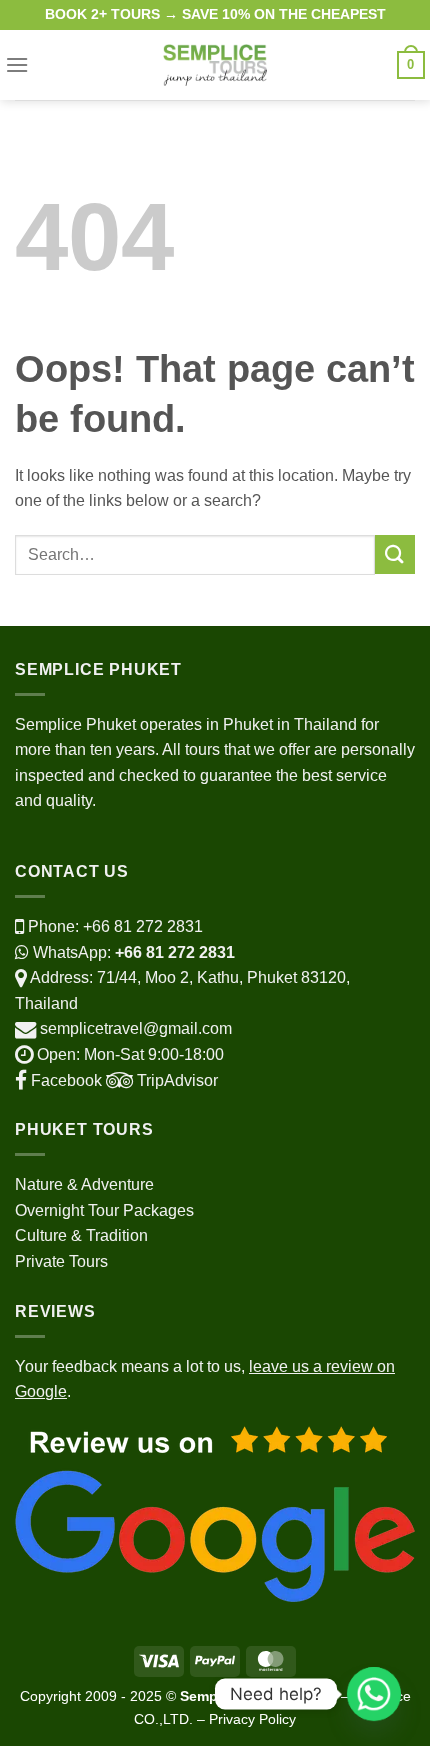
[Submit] (395, 554)
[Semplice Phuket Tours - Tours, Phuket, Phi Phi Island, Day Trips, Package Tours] (215, 65)
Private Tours (61, 1261)
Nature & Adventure (84, 1184)
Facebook (64, 1080)
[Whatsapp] (374, 1694)
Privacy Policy (252, 1719)
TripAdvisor (175, 1080)
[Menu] (17, 64)
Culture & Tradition (81, 1235)
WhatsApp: (132, 952)
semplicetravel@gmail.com (136, 1028)
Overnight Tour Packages (104, 1210)
